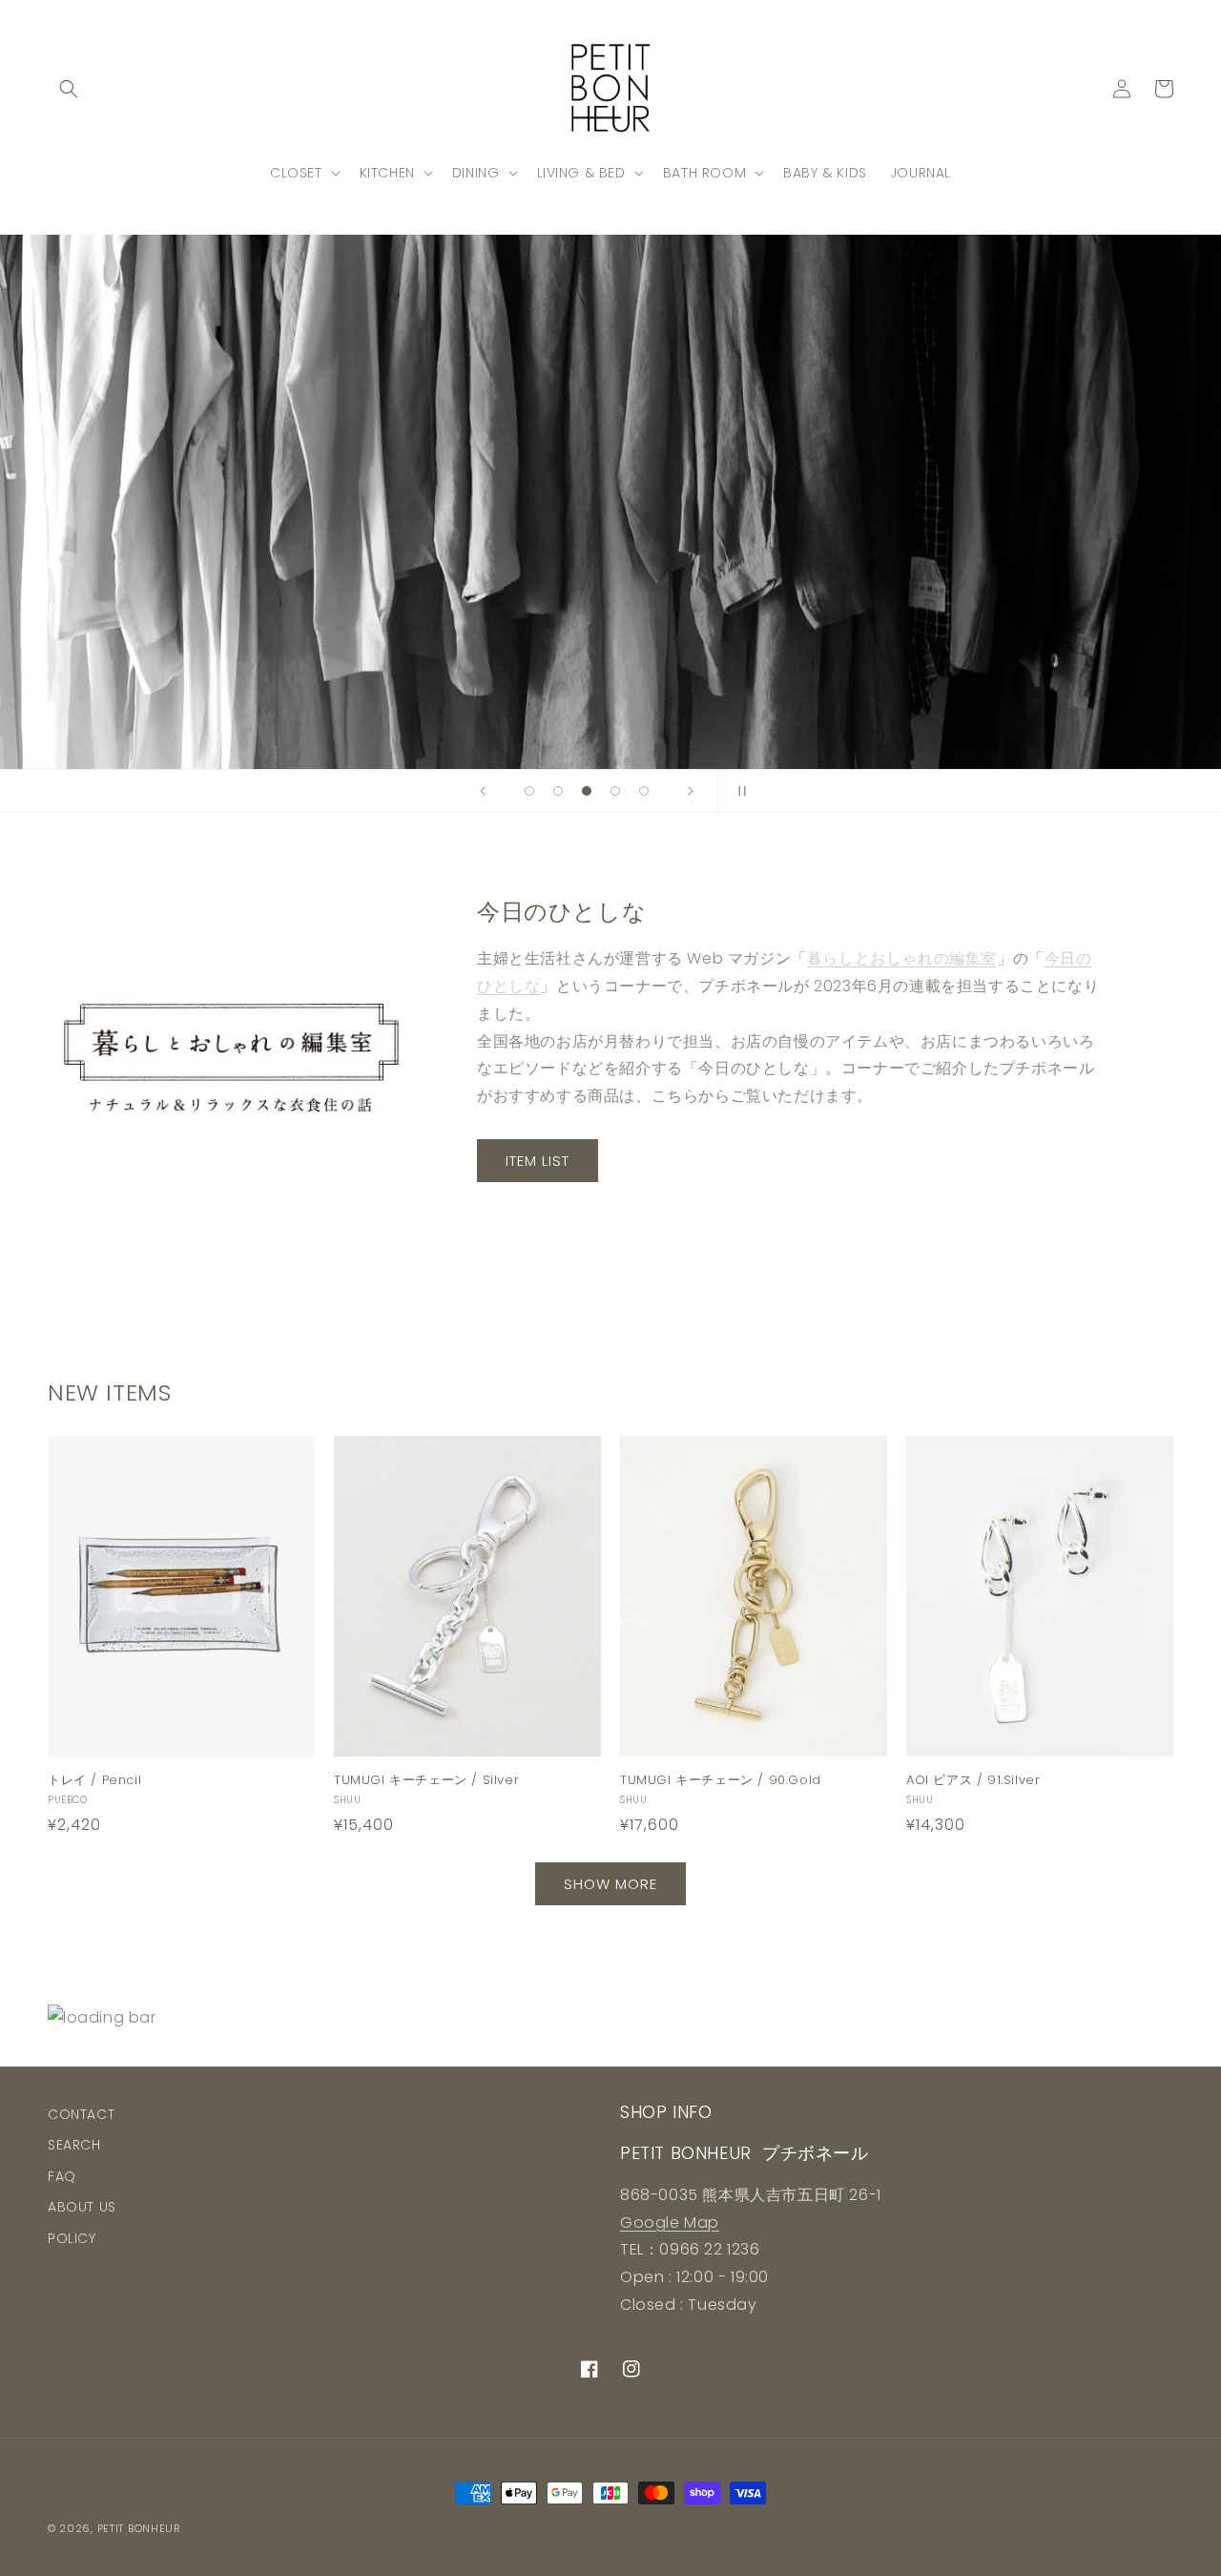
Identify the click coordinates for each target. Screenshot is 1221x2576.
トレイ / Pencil (94, 1781)
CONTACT (81, 2114)
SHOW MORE (610, 1884)
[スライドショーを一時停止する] (738, 791)
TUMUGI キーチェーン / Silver (426, 1781)
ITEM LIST (538, 1161)
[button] (69, 89)
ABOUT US (82, 2207)
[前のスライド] (483, 791)
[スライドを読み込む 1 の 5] (529, 791)
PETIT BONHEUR (139, 2528)
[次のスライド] (691, 791)
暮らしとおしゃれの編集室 (902, 958)
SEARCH (74, 2145)
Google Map (670, 2223)
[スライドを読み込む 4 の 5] (615, 791)
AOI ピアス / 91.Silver (973, 1781)
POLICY (72, 2238)
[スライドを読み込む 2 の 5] (558, 791)
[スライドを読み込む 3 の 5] (587, 791)
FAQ (62, 2176)
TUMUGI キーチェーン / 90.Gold (721, 1781)
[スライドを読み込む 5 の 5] (644, 791)
